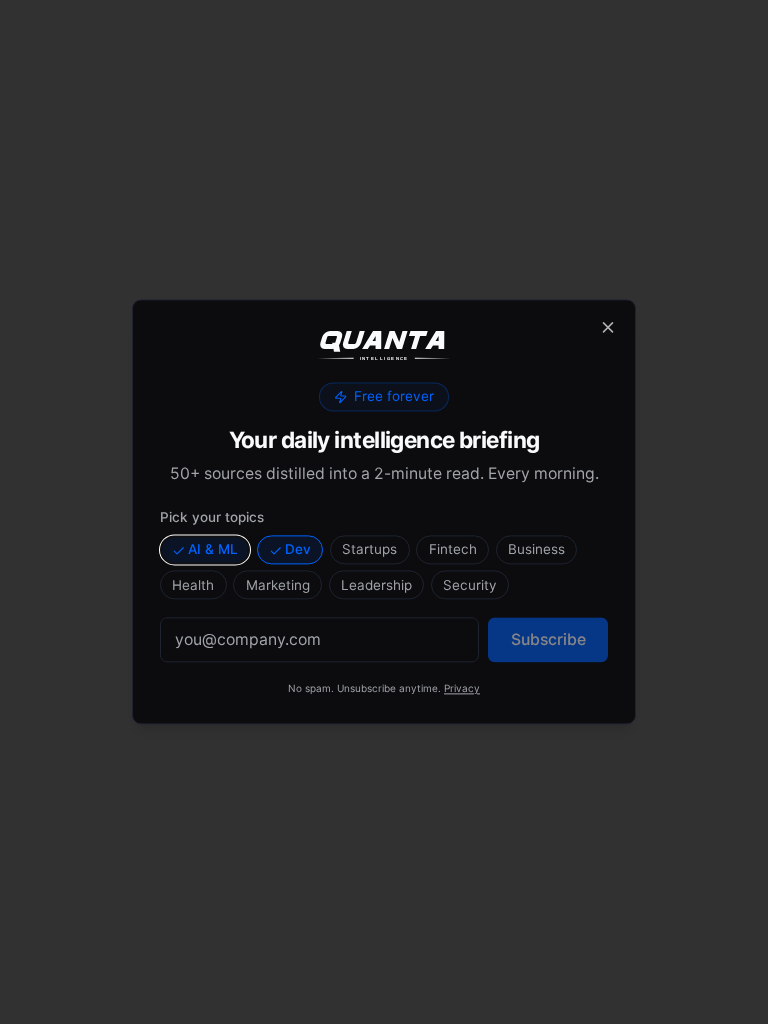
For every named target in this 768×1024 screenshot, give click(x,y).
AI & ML (213, 549)
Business (536, 549)
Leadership (376, 585)
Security (470, 585)
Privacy (462, 689)
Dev (298, 549)
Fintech (453, 549)
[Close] (608, 327)
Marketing (278, 585)
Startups (369, 549)
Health (193, 585)
